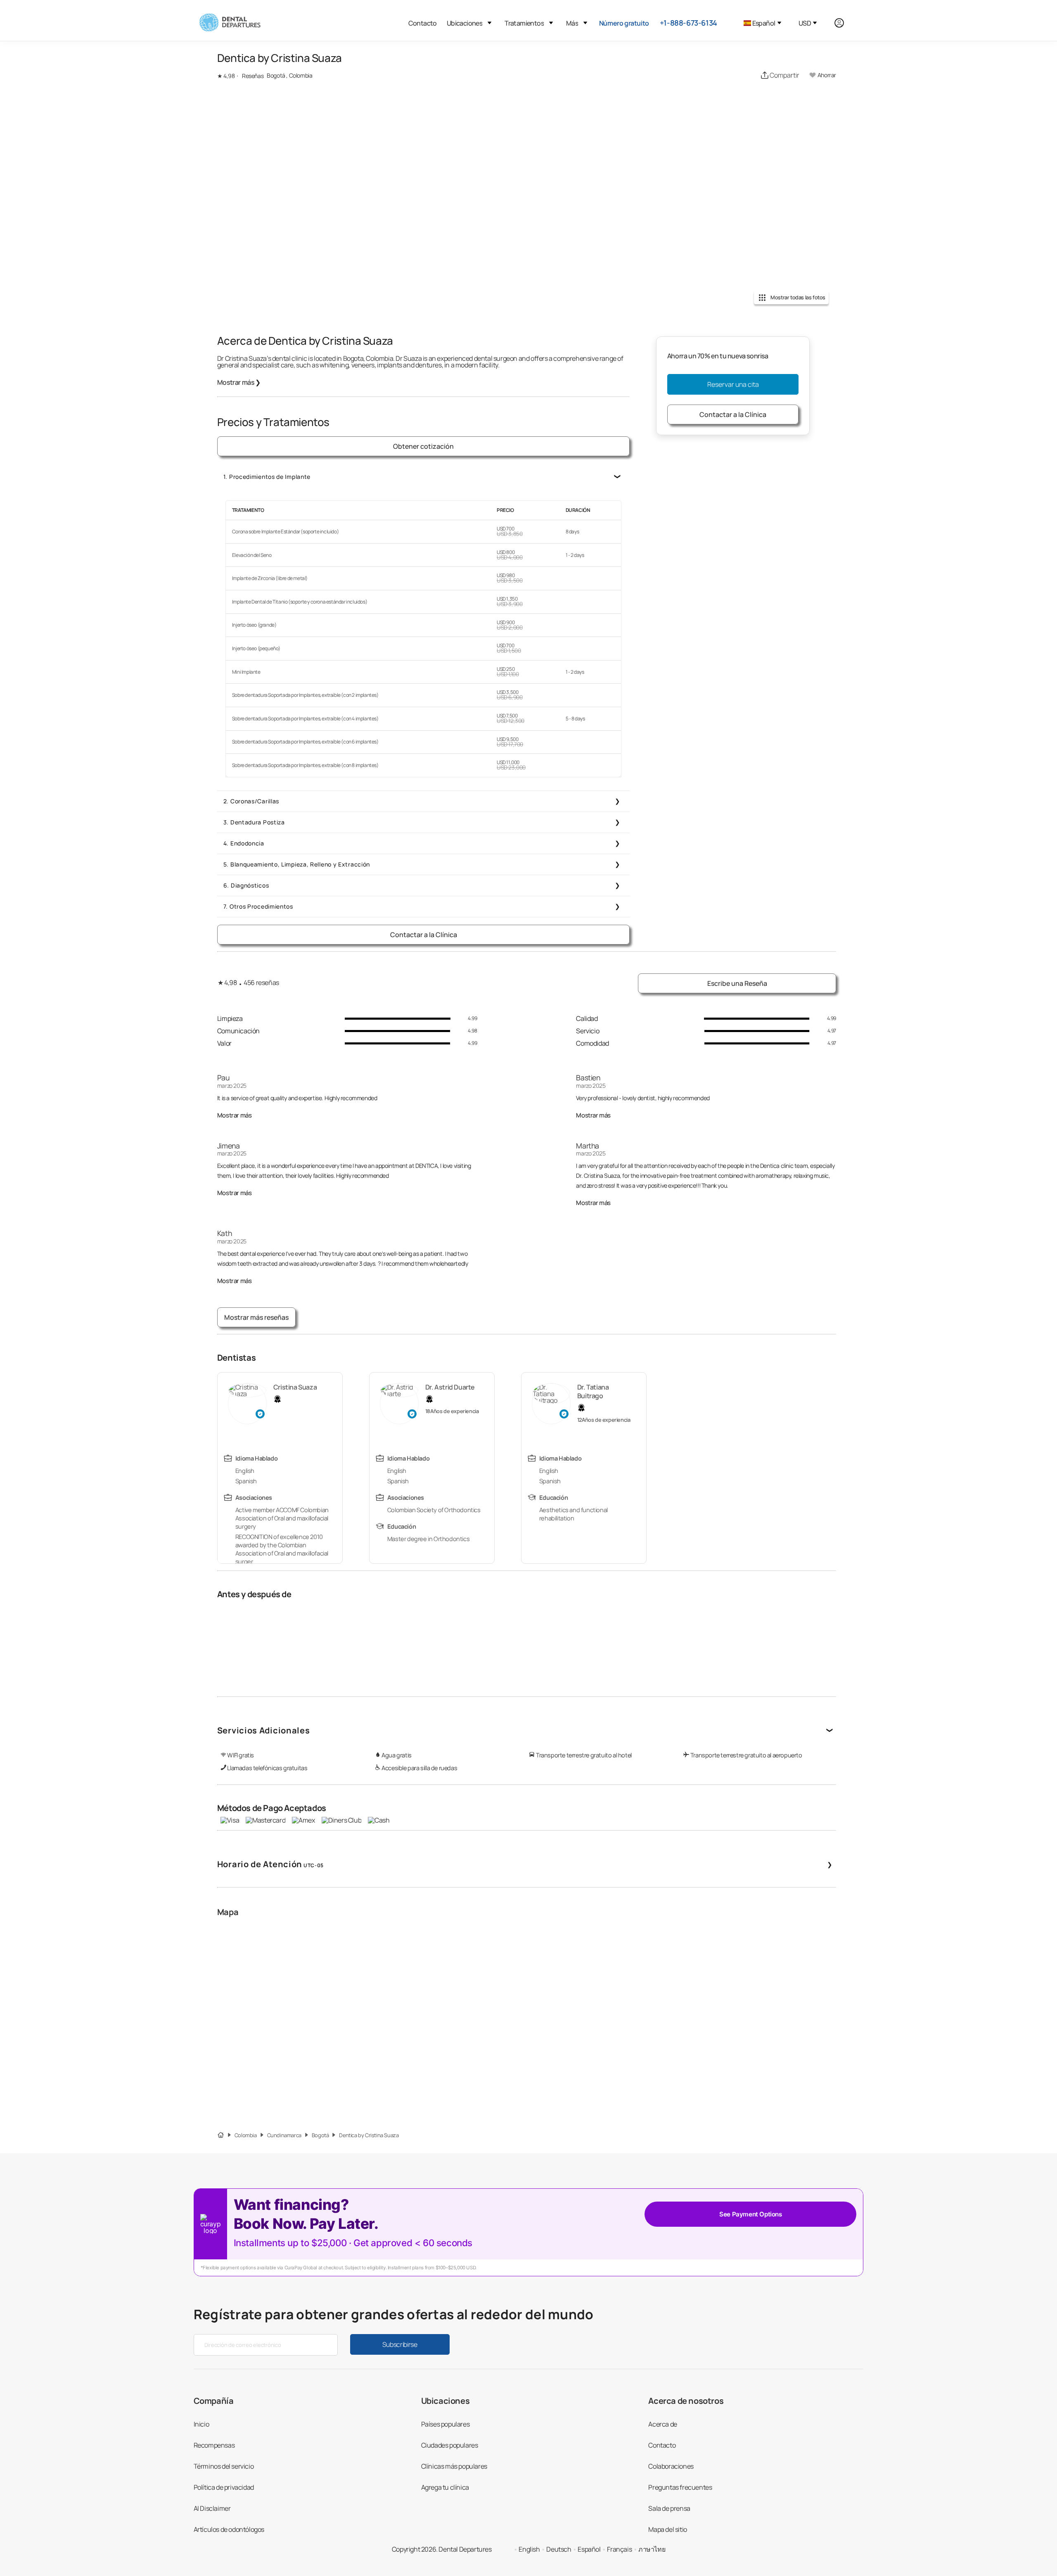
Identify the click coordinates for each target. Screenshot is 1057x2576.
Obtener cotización (423, 446)
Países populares (446, 2424)
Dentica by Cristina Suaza (369, 2135)
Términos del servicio (224, 2466)
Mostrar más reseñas (256, 1317)
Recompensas (214, 2445)
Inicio (201, 2424)
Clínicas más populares (454, 2466)
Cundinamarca (284, 2135)
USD (805, 23)
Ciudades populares (450, 2445)
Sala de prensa (669, 2508)
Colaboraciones (671, 2466)
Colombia (246, 2135)
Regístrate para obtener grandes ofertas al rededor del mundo (394, 2314)
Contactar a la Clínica (424, 935)
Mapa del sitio (667, 2529)
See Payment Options (750, 2214)
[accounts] (844, 23)
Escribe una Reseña (737, 983)
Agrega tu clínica (445, 2487)
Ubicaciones (465, 23)
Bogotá (320, 2135)
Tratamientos (524, 23)
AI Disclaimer (212, 2508)
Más (572, 23)
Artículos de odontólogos (229, 2529)
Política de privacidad (224, 2487)
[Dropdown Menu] (489, 23)
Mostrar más (239, 382)
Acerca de (662, 2424)
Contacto (423, 23)
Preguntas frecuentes (680, 2487)
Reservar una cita (733, 384)
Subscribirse (400, 2344)
